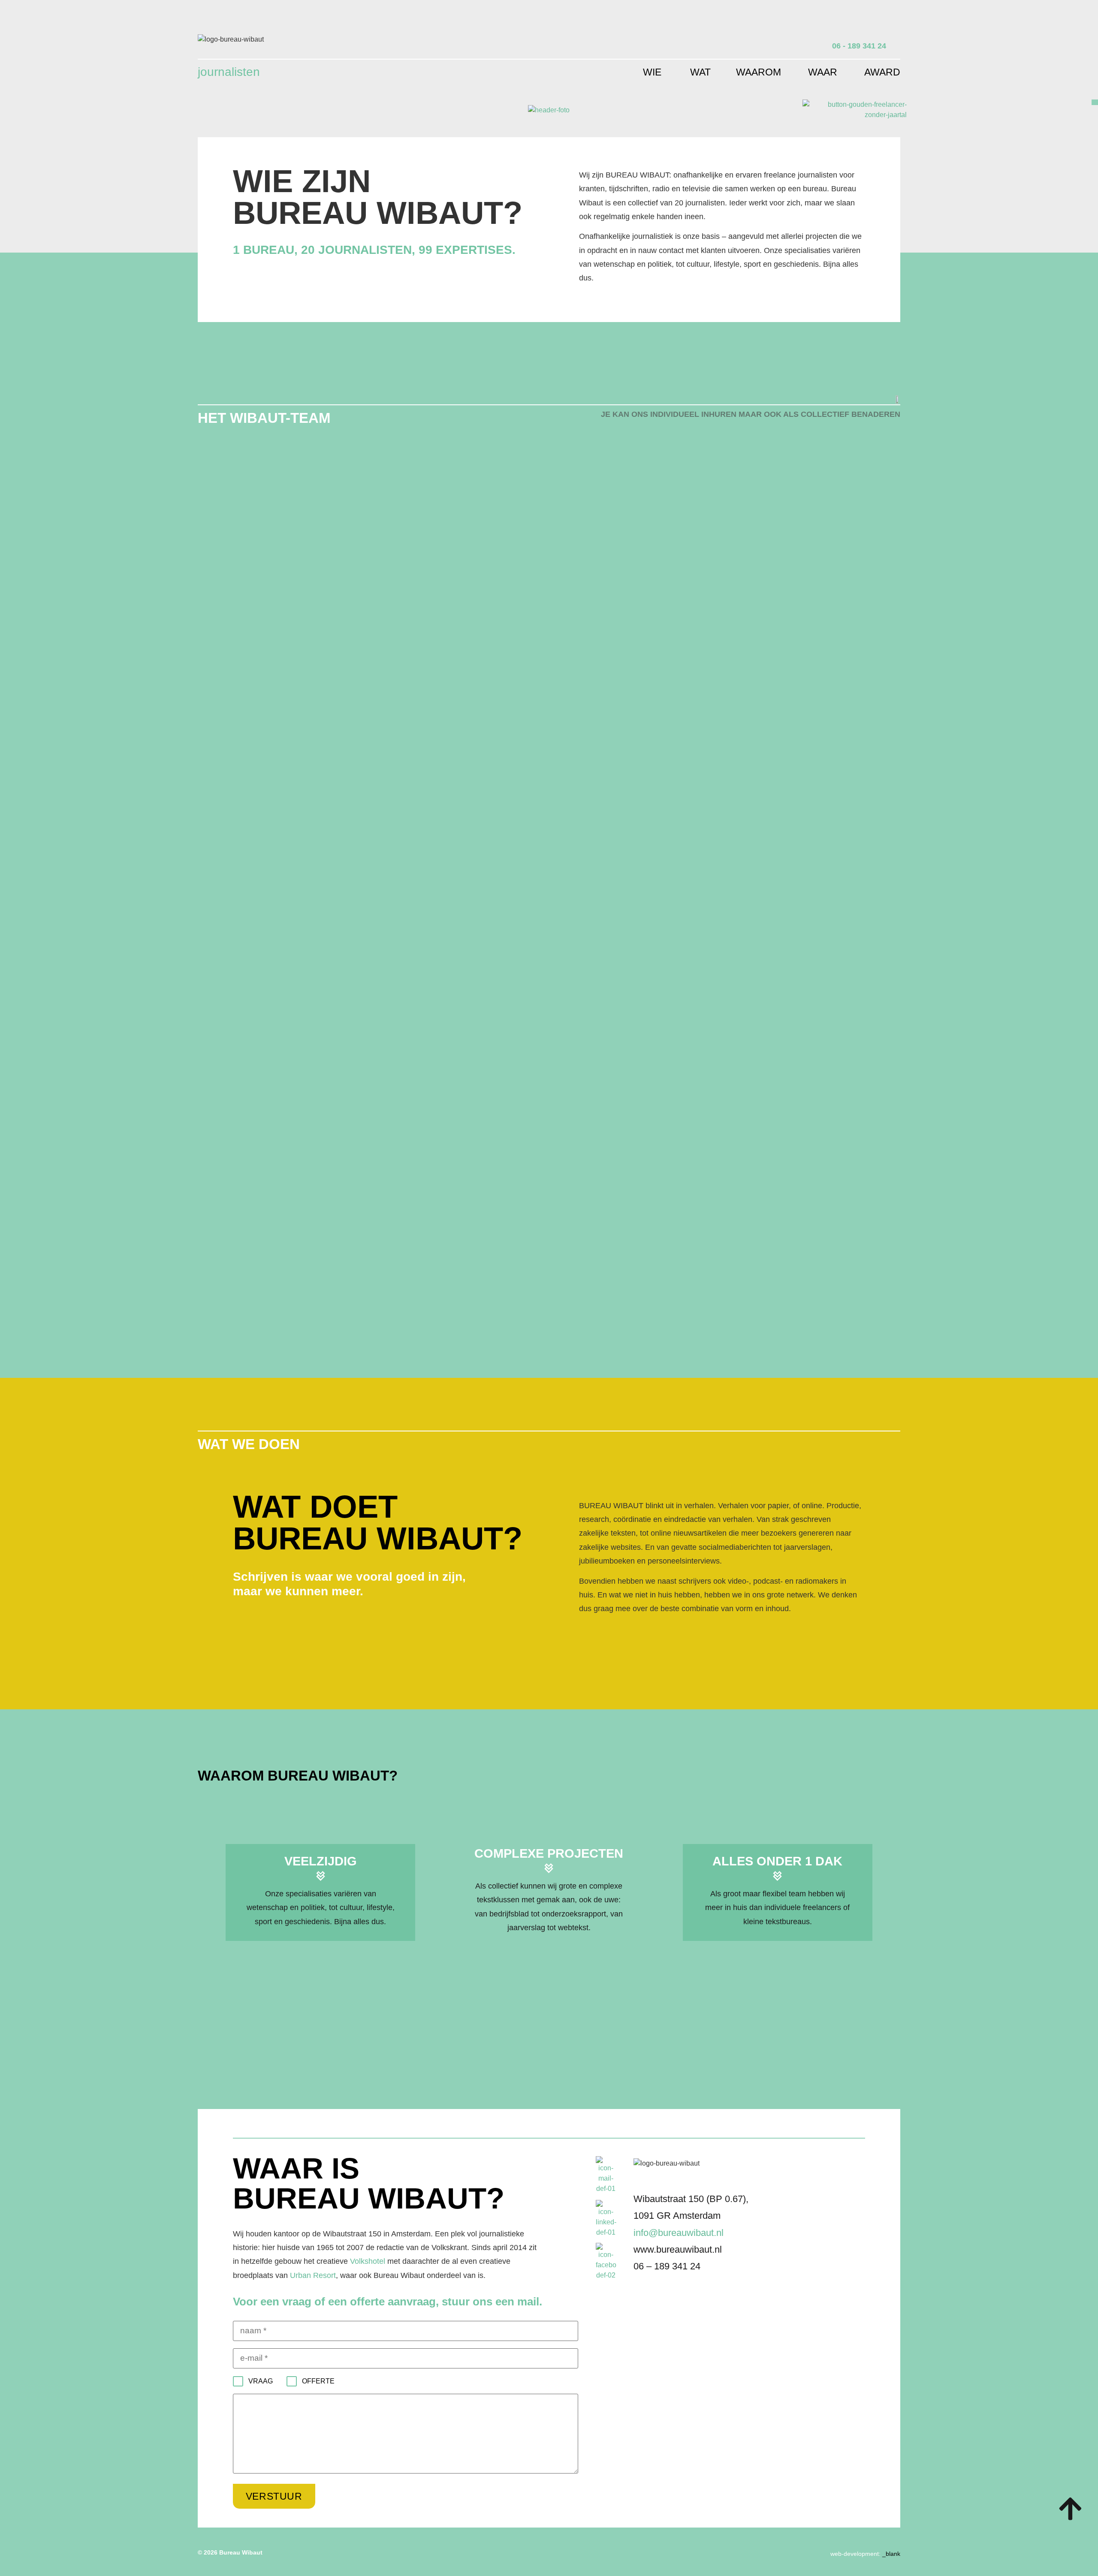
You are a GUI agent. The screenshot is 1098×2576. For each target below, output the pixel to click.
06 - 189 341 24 (859, 46)
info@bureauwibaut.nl (679, 2233)
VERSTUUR (274, 2496)
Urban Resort (313, 2275)
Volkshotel (368, 2261)
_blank (891, 2554)
